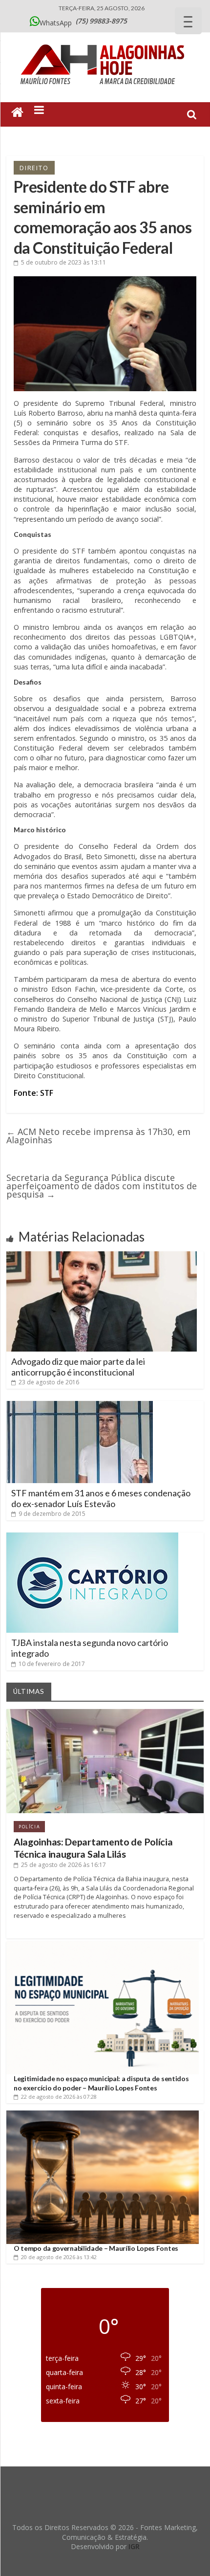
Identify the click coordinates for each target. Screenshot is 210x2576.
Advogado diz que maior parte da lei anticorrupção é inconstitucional (78, 1367)
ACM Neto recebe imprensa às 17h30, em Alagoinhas (98, 1136)
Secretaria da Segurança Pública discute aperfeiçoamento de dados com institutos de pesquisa (102, 1186)
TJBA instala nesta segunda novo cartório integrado (90, 1648)
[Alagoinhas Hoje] (105, 41)
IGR (134, 2546)
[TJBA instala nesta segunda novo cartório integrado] (92, 1536)
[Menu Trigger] (188, 21)
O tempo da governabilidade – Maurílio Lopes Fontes (96, 2248)
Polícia (29, 1827)
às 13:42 (59, 2257)
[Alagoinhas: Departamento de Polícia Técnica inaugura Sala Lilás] (105, 1713)
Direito (34, 168)
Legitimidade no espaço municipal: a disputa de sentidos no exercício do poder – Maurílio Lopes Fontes (101, 2083)
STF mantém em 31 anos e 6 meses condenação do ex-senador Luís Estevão (101, 1498)
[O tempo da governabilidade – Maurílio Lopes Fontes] (103, 2114)
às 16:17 (63, 1865)
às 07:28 (59, 2097)
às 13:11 (63, 262)
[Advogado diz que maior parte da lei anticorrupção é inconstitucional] (102, 1255)
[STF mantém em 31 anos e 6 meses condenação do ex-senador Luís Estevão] (80, 1405)
